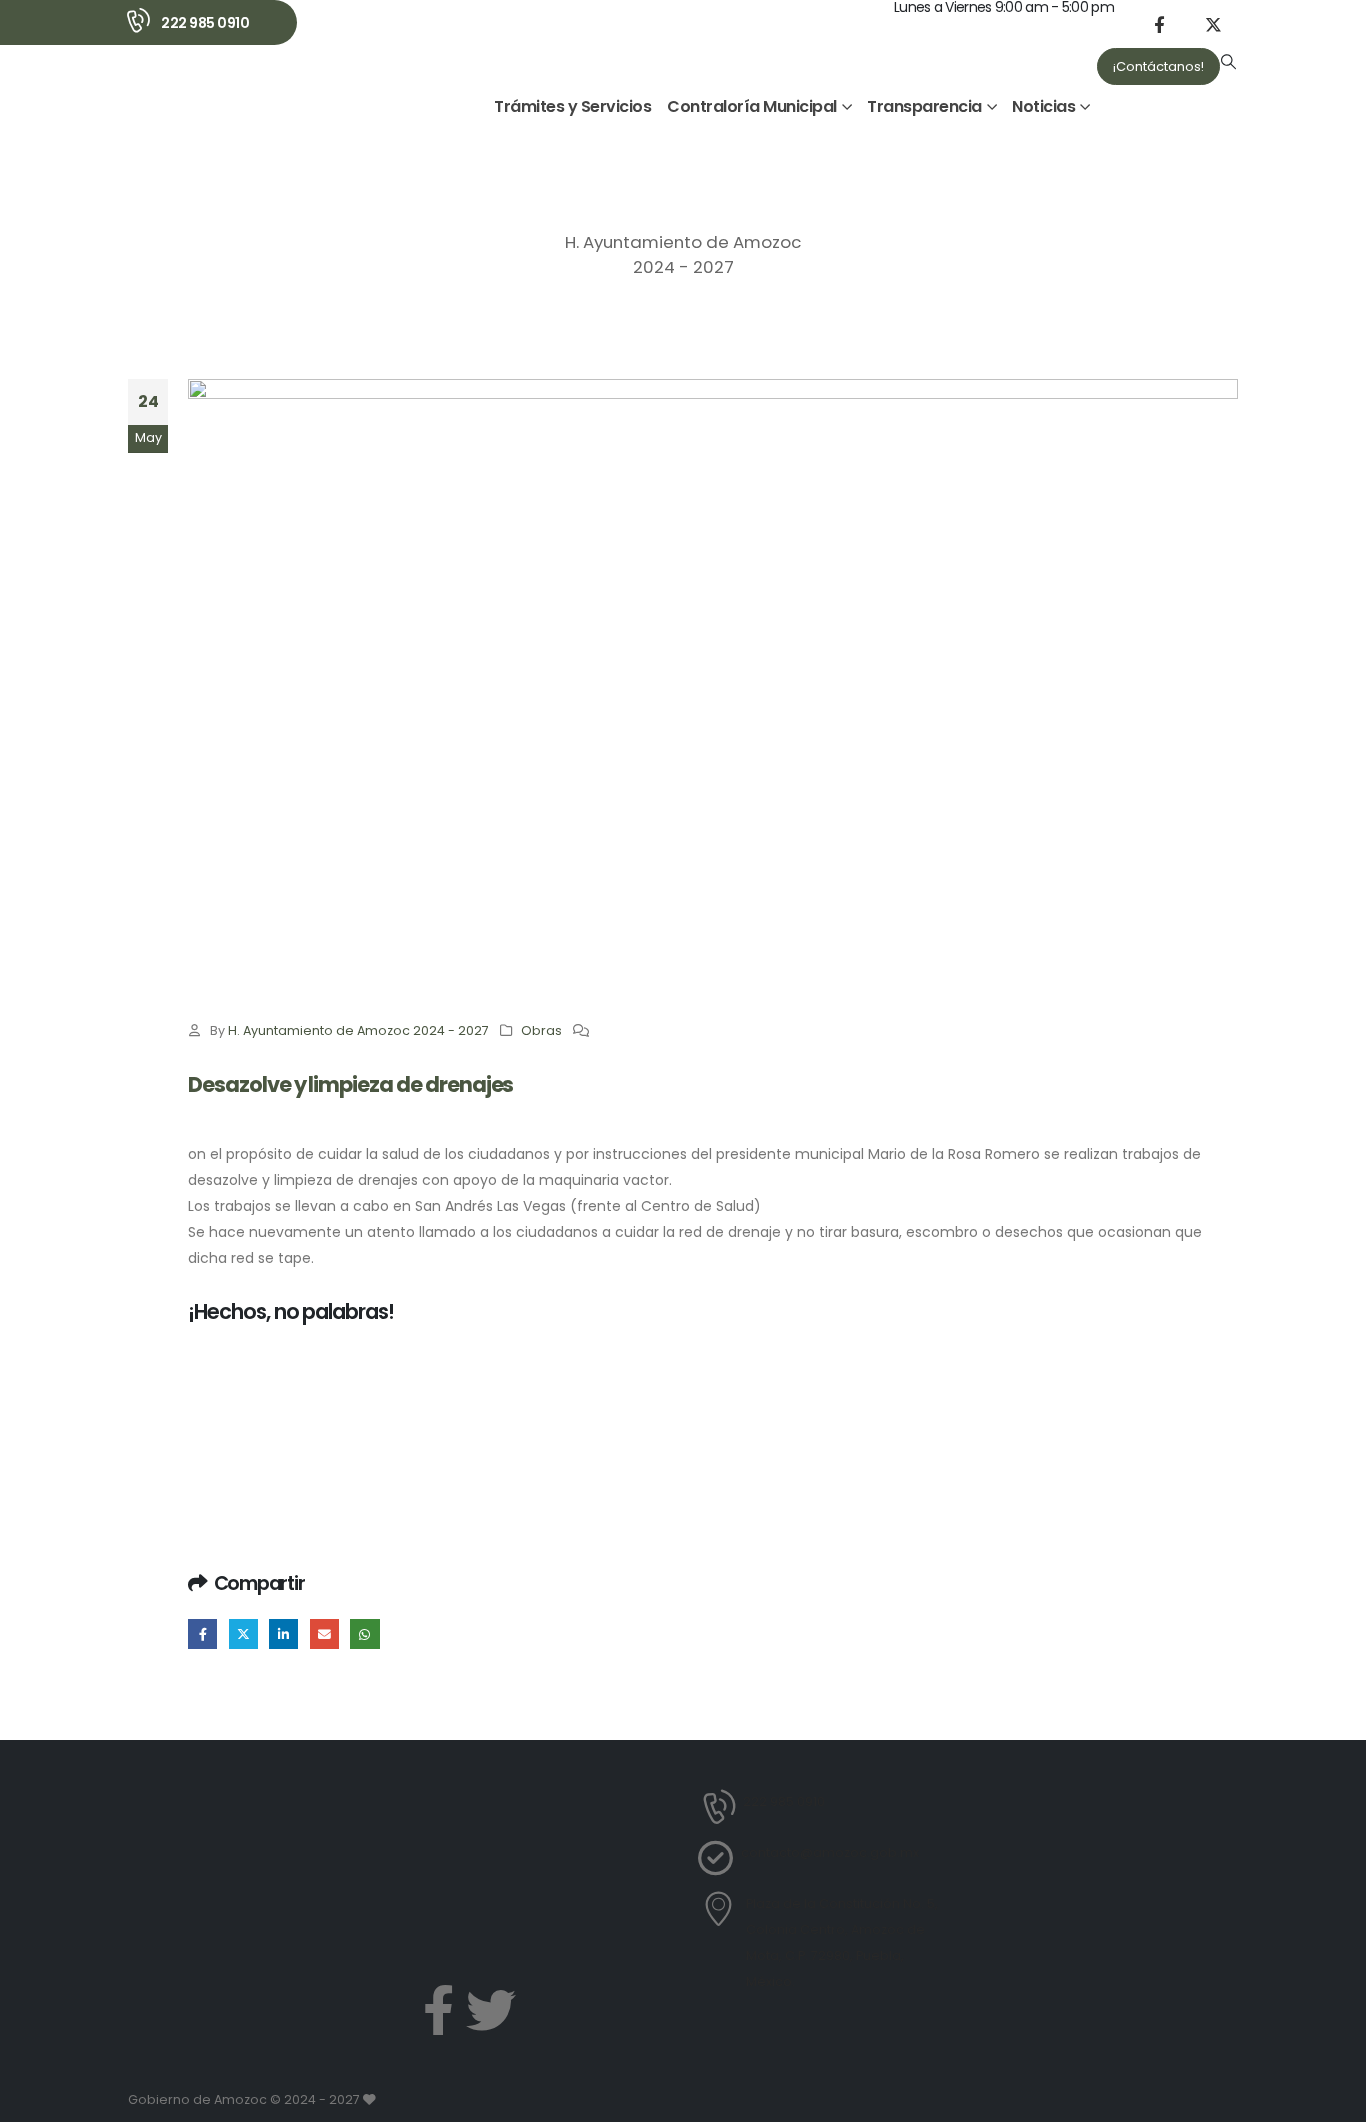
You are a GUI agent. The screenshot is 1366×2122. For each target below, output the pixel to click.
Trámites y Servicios (572, 106)
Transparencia (924, 106)
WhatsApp (364, 1633)
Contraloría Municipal (752, 106)
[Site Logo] (182, 95)
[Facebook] (1159, 24)
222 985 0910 (205, 23)
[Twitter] (491, 2010)
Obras (541, 1030)
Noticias (1043, 106)
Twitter (243, 1633)
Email (324, 1633)
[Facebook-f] (438, 2010)
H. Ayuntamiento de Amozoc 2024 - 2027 (358, 1030)
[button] (1229, 62)
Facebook (202, 1633)
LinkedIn (283, 1633)
